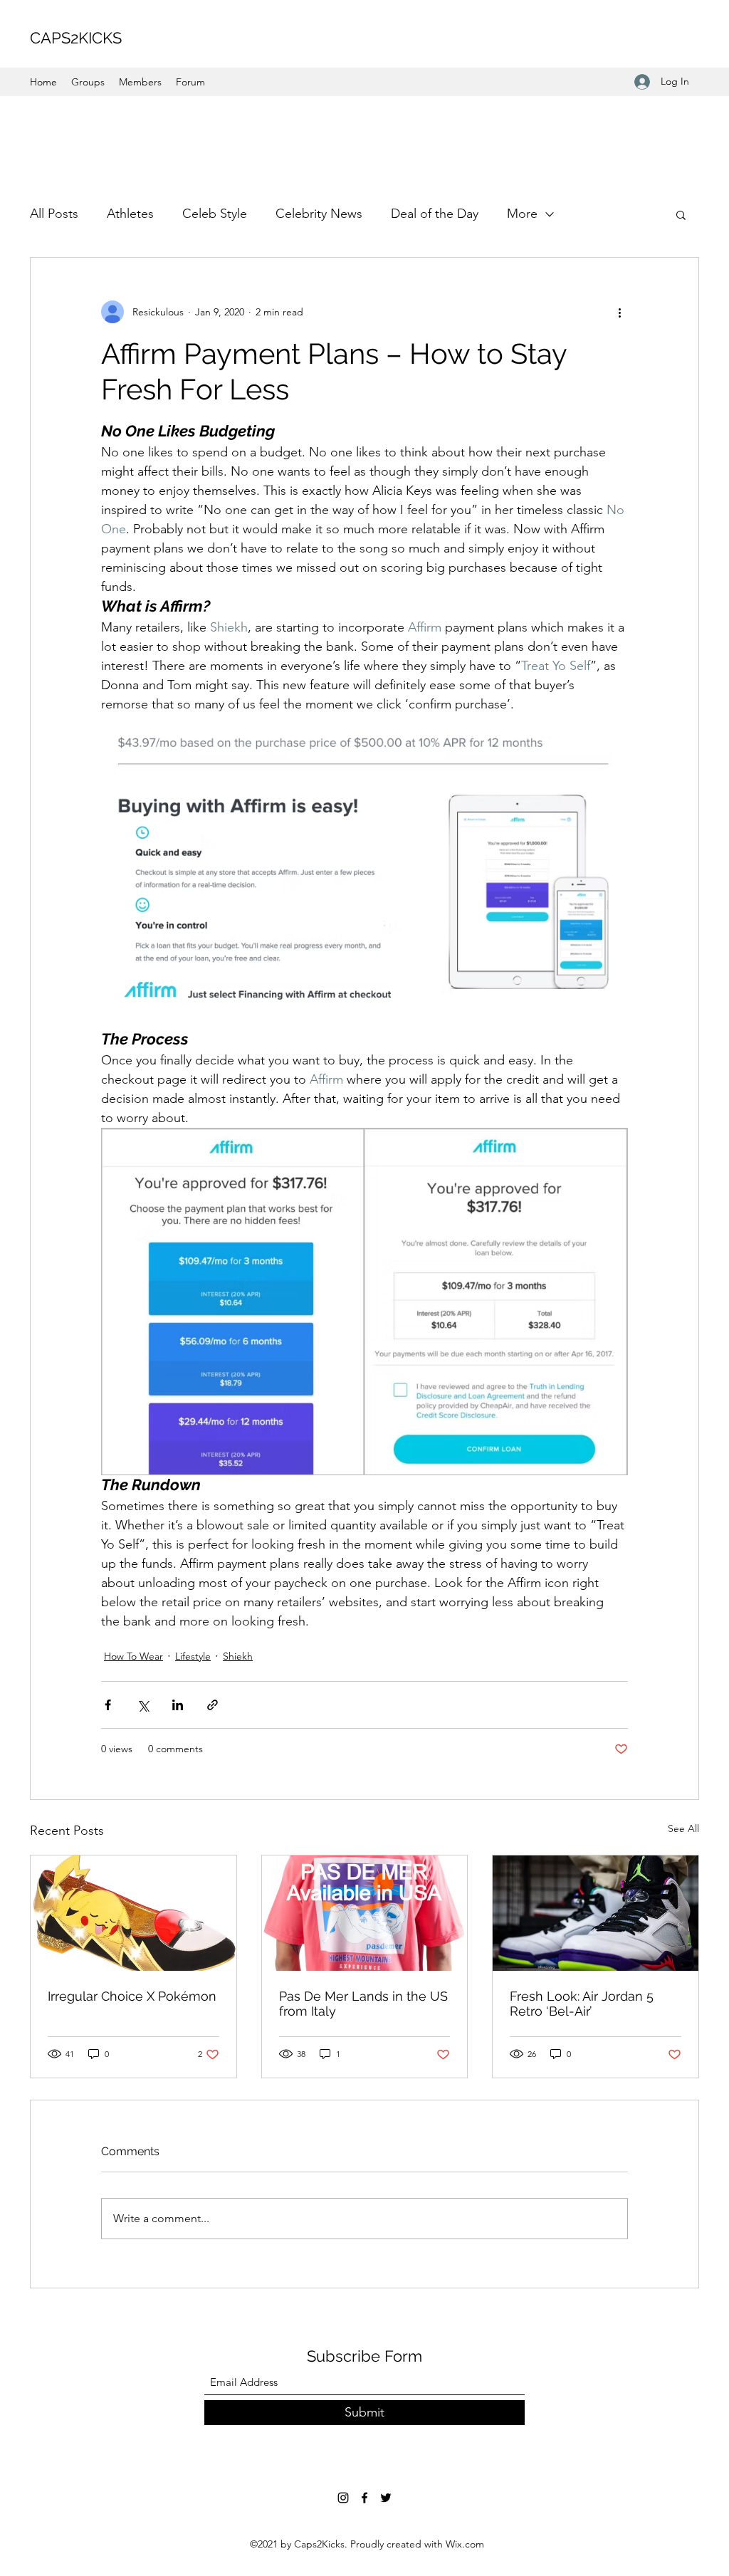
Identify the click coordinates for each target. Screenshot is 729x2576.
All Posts (54, 214)
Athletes (130, 214)
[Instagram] (343, 2498)
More (522, 214)
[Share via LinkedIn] (178, 1705)
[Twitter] (386, 2498)
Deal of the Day (435, 214)
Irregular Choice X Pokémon (132, 1996)
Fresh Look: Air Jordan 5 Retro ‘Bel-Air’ (582, 2004)
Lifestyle (193, 1656)
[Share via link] (213, 1705)
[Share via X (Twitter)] (143, 1705)
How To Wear (133, 1656)
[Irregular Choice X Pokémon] (133, 1913)
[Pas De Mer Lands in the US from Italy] (365, 1913)
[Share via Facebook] (108, 1705)
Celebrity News (319, 214)
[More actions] (619, 312)
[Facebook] (364, 2498)
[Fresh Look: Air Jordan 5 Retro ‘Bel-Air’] (596, 1913)
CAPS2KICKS (76, 38)
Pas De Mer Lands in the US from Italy (363, 2004)
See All (683, 1828)
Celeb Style (215, 214)
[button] (681, 214)
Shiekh (238, 1656)
